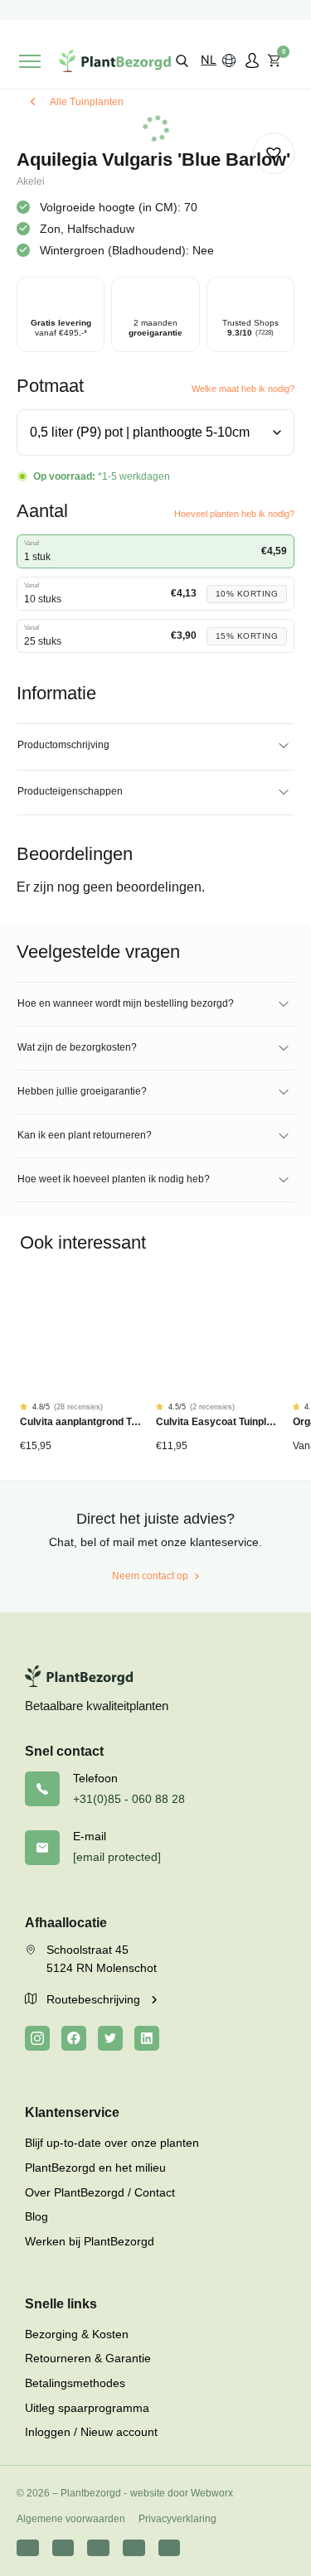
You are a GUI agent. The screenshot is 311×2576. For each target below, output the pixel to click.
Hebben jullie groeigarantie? (82, 1091)
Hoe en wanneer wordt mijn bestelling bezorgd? (126, 1003)
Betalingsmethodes (75, 2383)
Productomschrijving (63, 745)
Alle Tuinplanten (87, 102)
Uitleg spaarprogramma (87, 2408)
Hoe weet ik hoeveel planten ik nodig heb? (114, 1179)
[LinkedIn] (147, 2038)
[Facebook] (74, 2038)
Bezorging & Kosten (77, 2334)
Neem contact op (150, 1576)
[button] (182, 60)
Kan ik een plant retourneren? (85, 1135)
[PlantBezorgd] (115, 61)
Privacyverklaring (177, 2519)
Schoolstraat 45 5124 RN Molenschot (102, 1959)
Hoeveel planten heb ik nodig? (234, 514)
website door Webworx (182, 2493)
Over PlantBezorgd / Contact (100, 2192)
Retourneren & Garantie (88, 2358)
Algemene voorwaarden (71, 2519)
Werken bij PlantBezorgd (90, 2241)
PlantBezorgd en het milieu (95, 2168)
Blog (36, 2216)
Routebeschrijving (95, 1999)
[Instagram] (37, 2038)
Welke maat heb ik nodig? (243, 389)
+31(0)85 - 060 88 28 (129, 1799)
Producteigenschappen (70, 791)
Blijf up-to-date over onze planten (112, 2143)
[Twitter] (110, 2038)
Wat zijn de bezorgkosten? (77, 1047)
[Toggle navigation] (30, 61)
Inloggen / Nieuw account (91, 2432)
